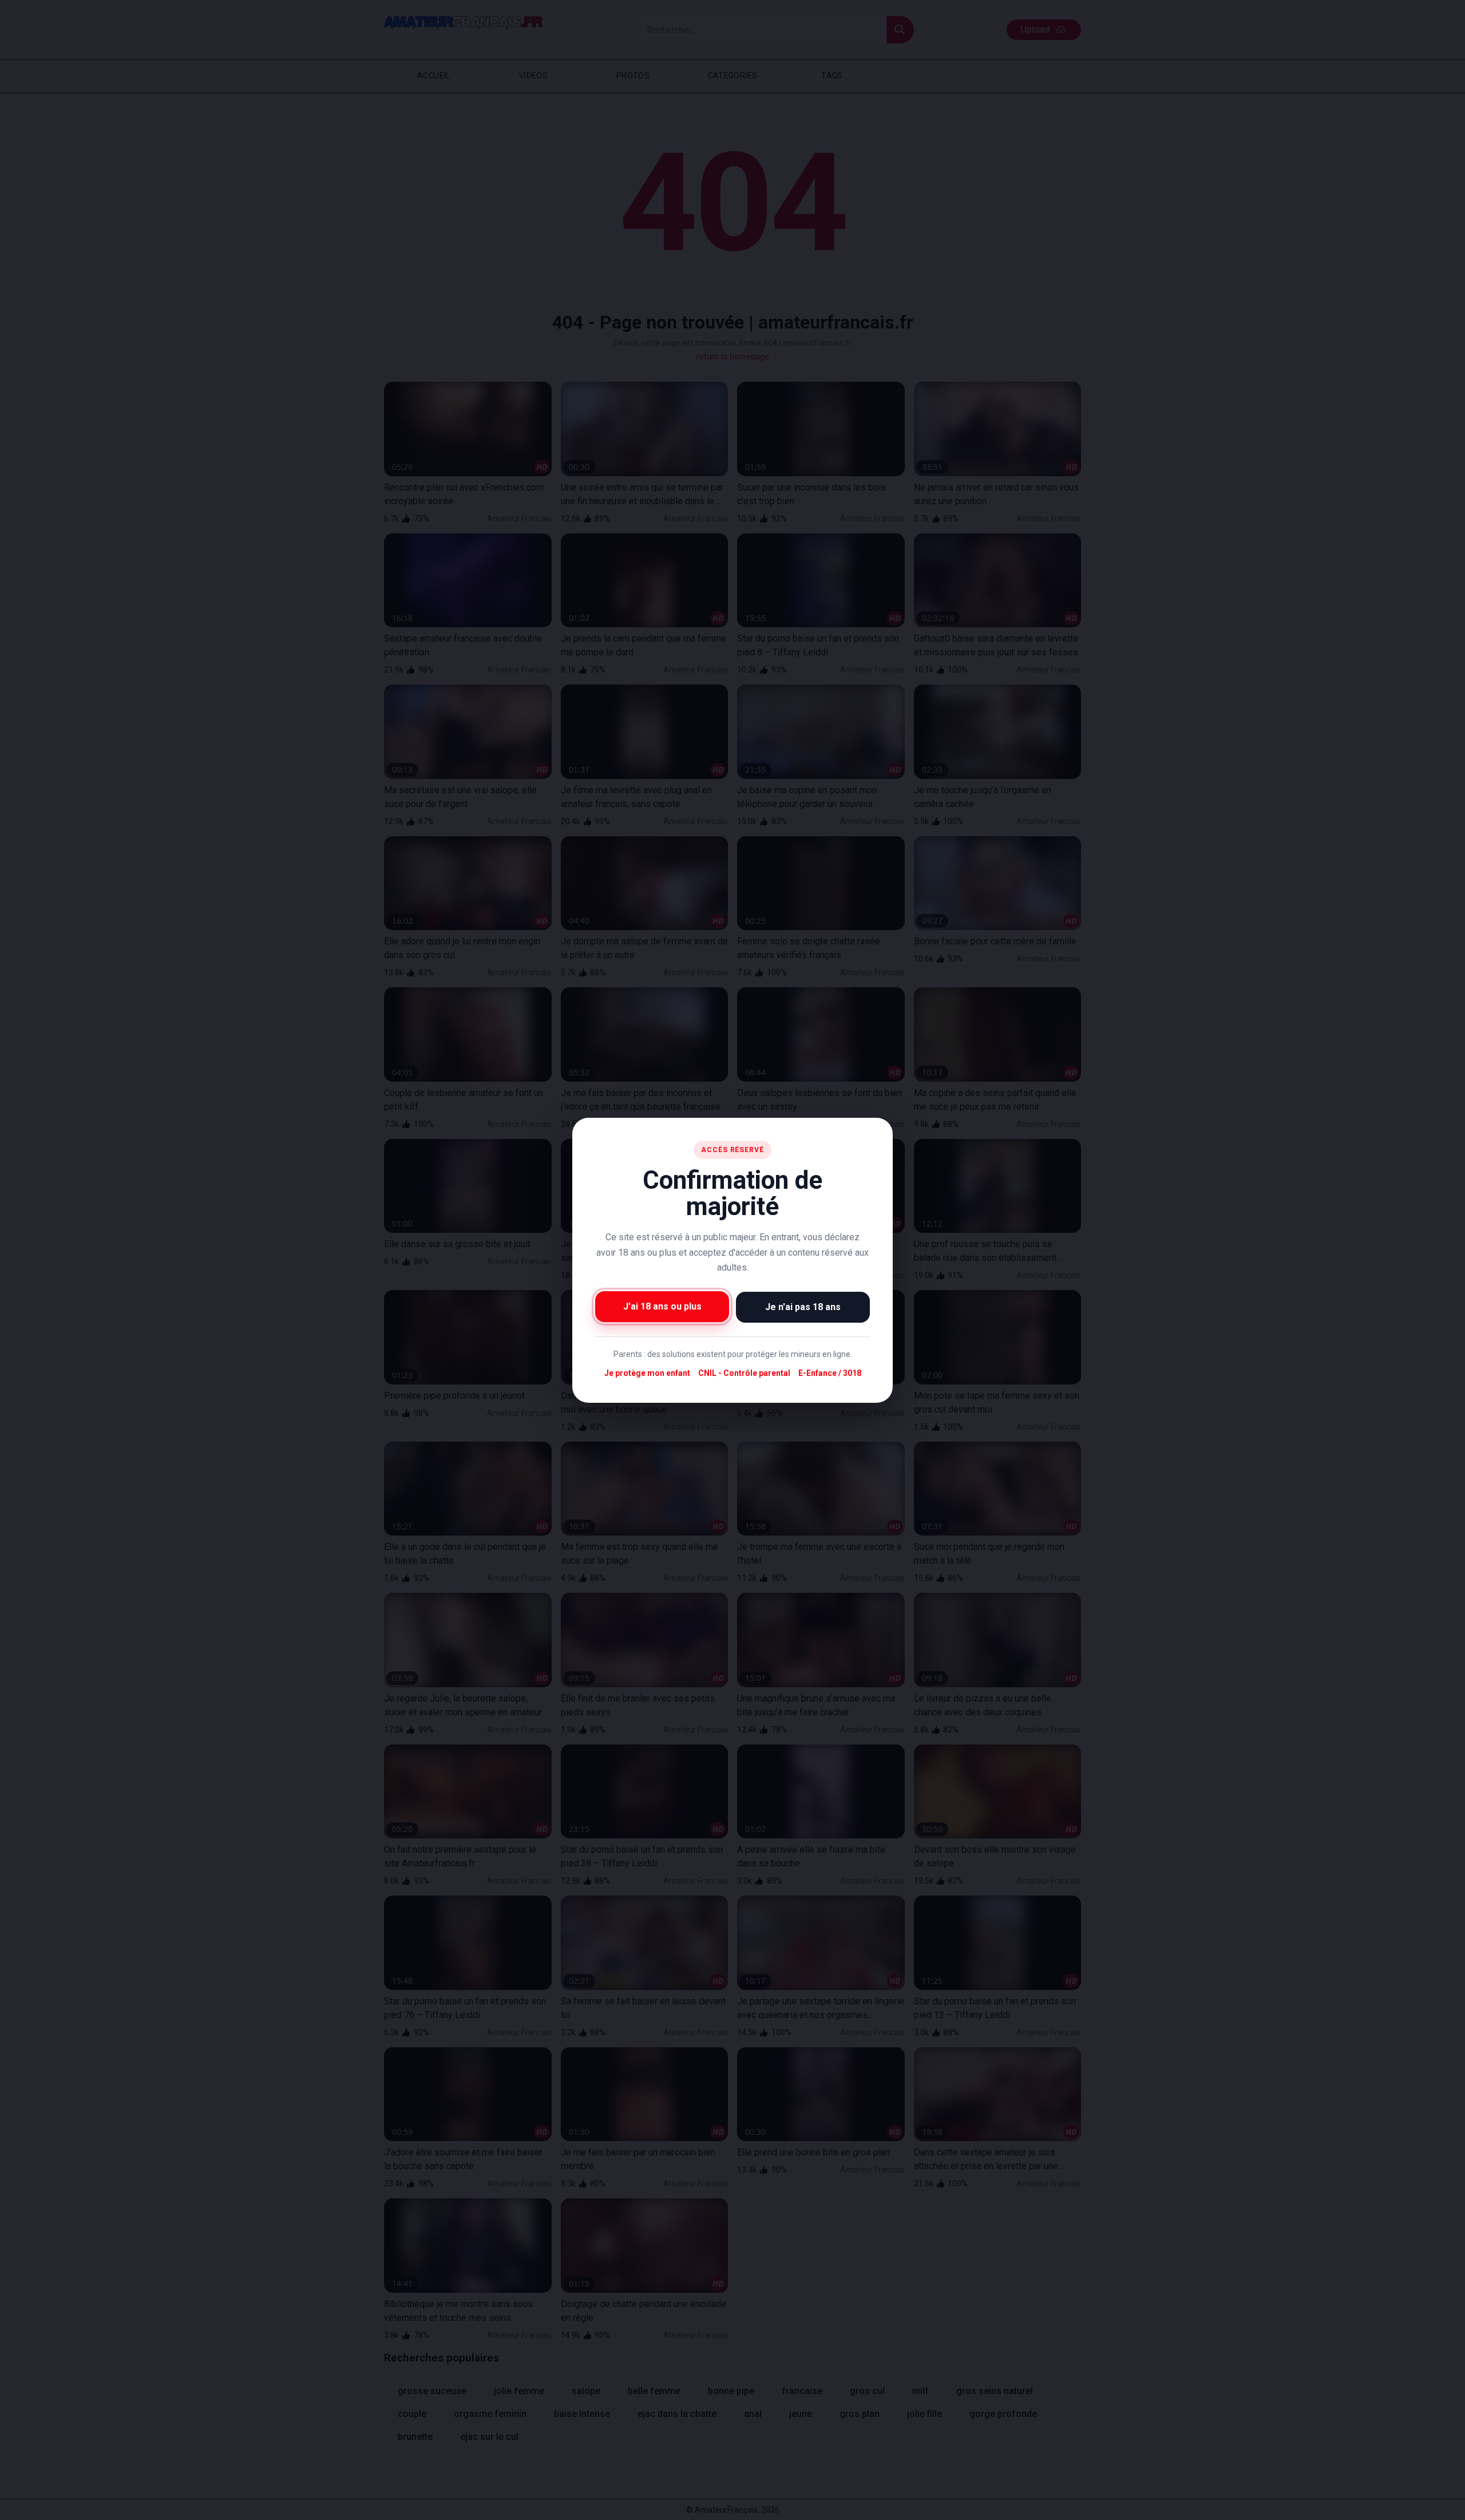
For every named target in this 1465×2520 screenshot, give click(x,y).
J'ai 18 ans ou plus (662, 1306)
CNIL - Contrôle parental (744, 1373)
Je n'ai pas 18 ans (803, 1306)
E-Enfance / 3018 (830, 1373)
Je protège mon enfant (647, 1373)
